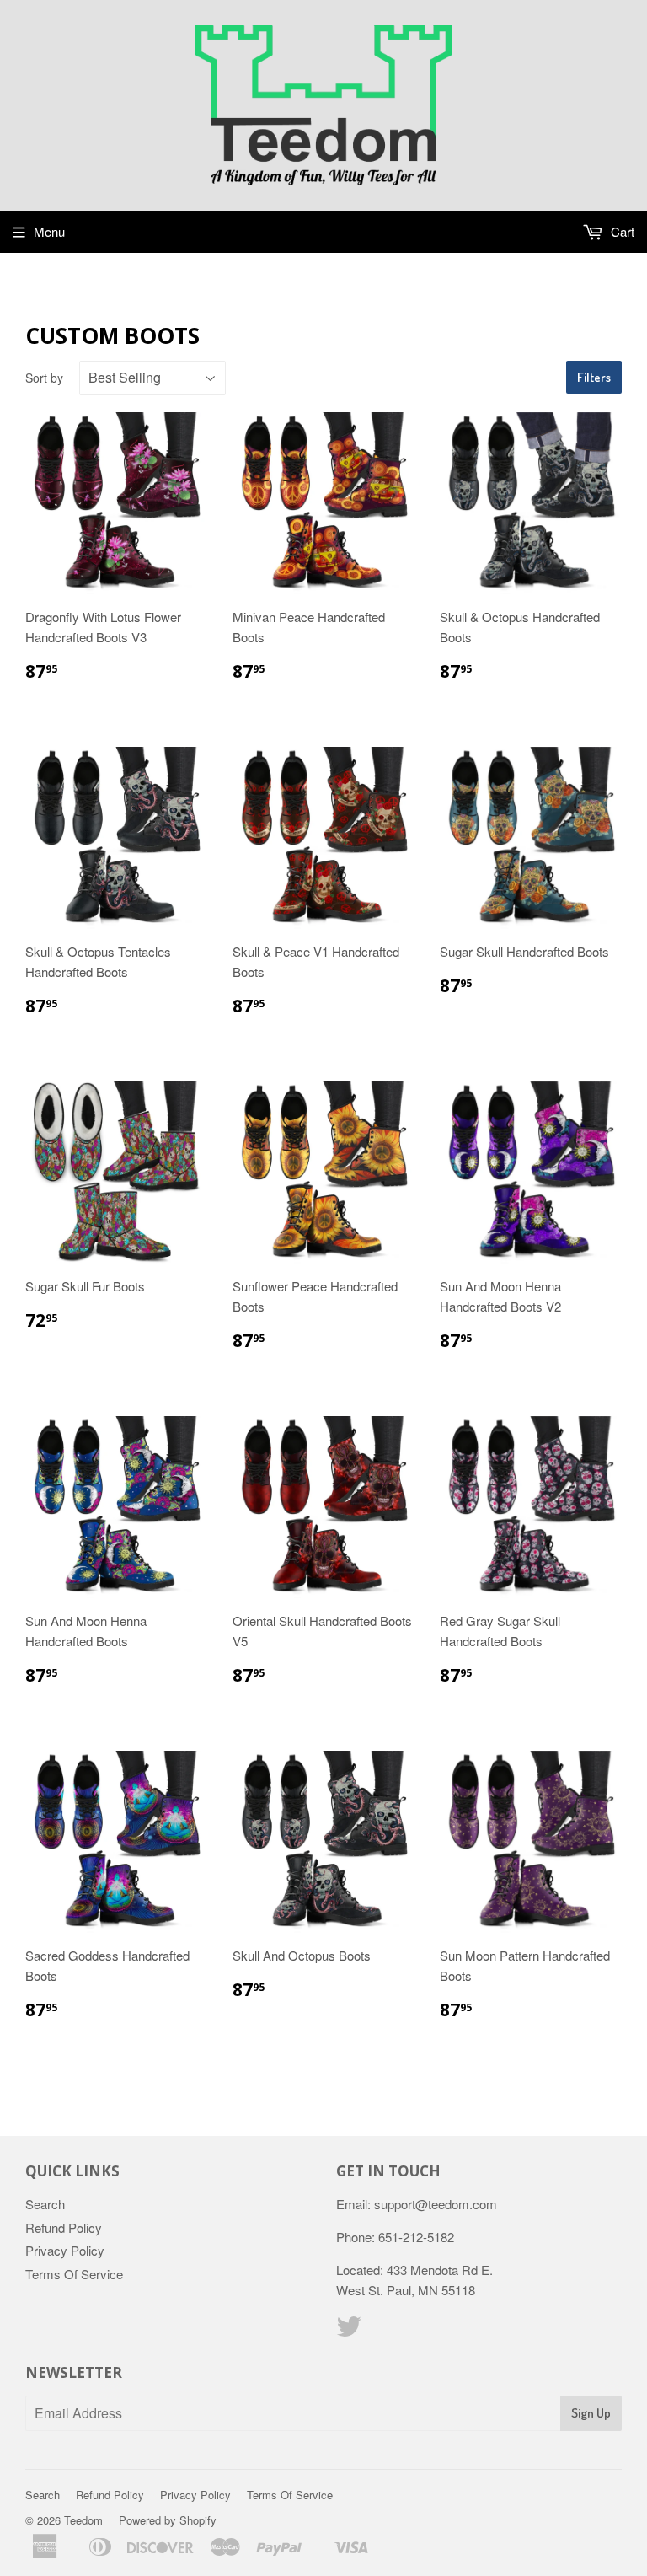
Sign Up (591, 2413)
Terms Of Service (74, 2274)
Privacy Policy (65, 2250)
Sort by (44, 378)
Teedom (83, 2520)
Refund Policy (64, 2227)
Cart (621, 231)
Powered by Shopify (168, 2520)
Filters (594, 377)
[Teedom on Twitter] (349, 2331)
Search (45, 2204)
